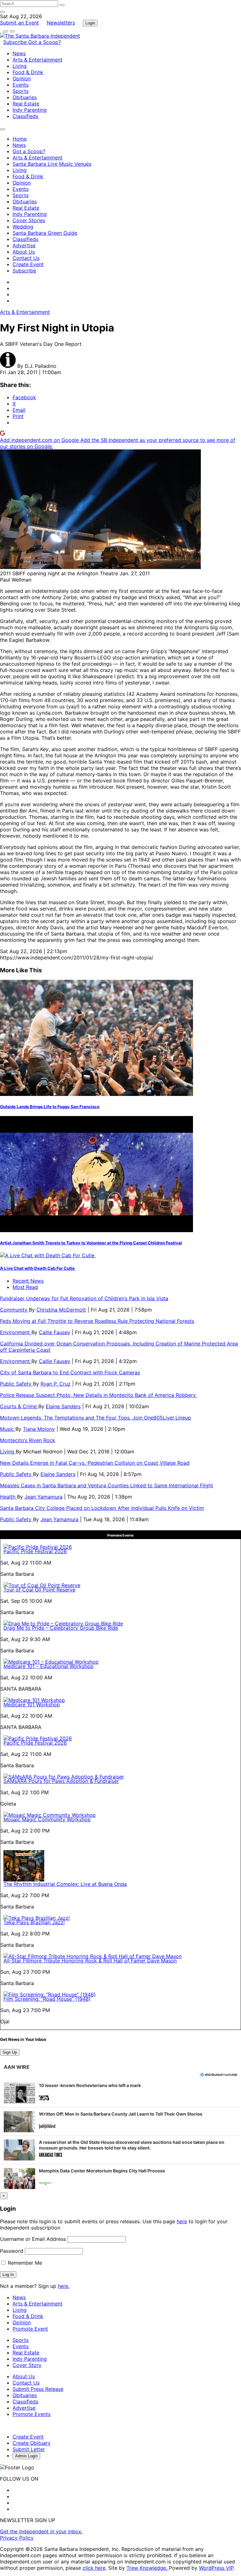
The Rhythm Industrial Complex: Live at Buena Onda (65, 1884)
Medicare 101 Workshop (32, 1704)
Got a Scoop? (45, 42)
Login (90, 23)
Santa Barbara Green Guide (45, 233)
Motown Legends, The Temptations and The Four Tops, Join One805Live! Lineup (96, 1418)
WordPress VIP (216, 2568)
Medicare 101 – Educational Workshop (48, 1666)
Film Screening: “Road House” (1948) (47, 1999)
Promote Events (32, 2414)
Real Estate (26, 104)
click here (94, 2568)
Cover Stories (29, 220)
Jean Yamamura (43, 1497)
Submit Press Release (38, 2389)
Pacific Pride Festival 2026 (35, 1551)
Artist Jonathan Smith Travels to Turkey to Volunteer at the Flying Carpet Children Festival (91, 1243)
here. (64, 2286)
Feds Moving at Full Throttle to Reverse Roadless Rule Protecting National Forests (97, 1321)
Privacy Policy (17, 2538)
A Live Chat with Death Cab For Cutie (38, 1268)
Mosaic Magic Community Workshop (47, 1819)
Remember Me (24, 2263)
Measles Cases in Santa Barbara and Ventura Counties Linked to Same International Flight (107, 1485)
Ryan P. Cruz (56, 1384)
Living (20, 66)
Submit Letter (29, 2449)
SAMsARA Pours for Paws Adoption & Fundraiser (61, 1781)
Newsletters (61, 23)
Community (14, 1310)
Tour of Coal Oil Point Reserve (39, 1590)
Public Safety (16, 1384)
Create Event (28, 264)
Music (8, 1429)
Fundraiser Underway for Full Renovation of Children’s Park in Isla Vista (84, 1298)
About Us (24, 252)
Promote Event (30, 2329)
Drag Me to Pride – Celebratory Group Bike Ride (61, 1628)
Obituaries (25, 97)
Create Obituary (32, 2443)
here (182, 2221)
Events (21, 85)
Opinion (22, 78)
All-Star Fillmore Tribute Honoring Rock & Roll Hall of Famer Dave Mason (90, 1961)
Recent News (28, 1281)
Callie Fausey (55, 1332)
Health (8, 1497)
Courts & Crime (19, 1406)
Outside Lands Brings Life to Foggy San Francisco (50, 1107)
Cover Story (27, 2365)
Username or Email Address (33, 2239)
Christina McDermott (61, 1310)
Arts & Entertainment (37, 60)
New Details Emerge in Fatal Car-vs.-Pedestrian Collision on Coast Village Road (95, 1463)
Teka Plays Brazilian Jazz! (34, 1922)
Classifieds (25, 116)
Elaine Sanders (63, 1406)
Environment (16, 1332)
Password (12, 2251)
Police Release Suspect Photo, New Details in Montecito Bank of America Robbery (99, 1395)
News (19, 53)
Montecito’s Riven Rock (28, 1440)
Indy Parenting (30, 110)
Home (20, 139)
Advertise (24, 245)
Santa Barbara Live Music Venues (52, 164)
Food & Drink (28, 72)
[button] (120, 2093)
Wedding (23, 227)
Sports (21, 91)
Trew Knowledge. (148, 2568)
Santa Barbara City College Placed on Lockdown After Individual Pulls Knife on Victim (102, 1508)
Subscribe (16, 42)
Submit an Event (19, 23)
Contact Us (26, 258)
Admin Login (26, 2456)
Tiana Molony (39, 1429)
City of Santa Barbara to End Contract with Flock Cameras (70, 1372)
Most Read (25, 1287)
